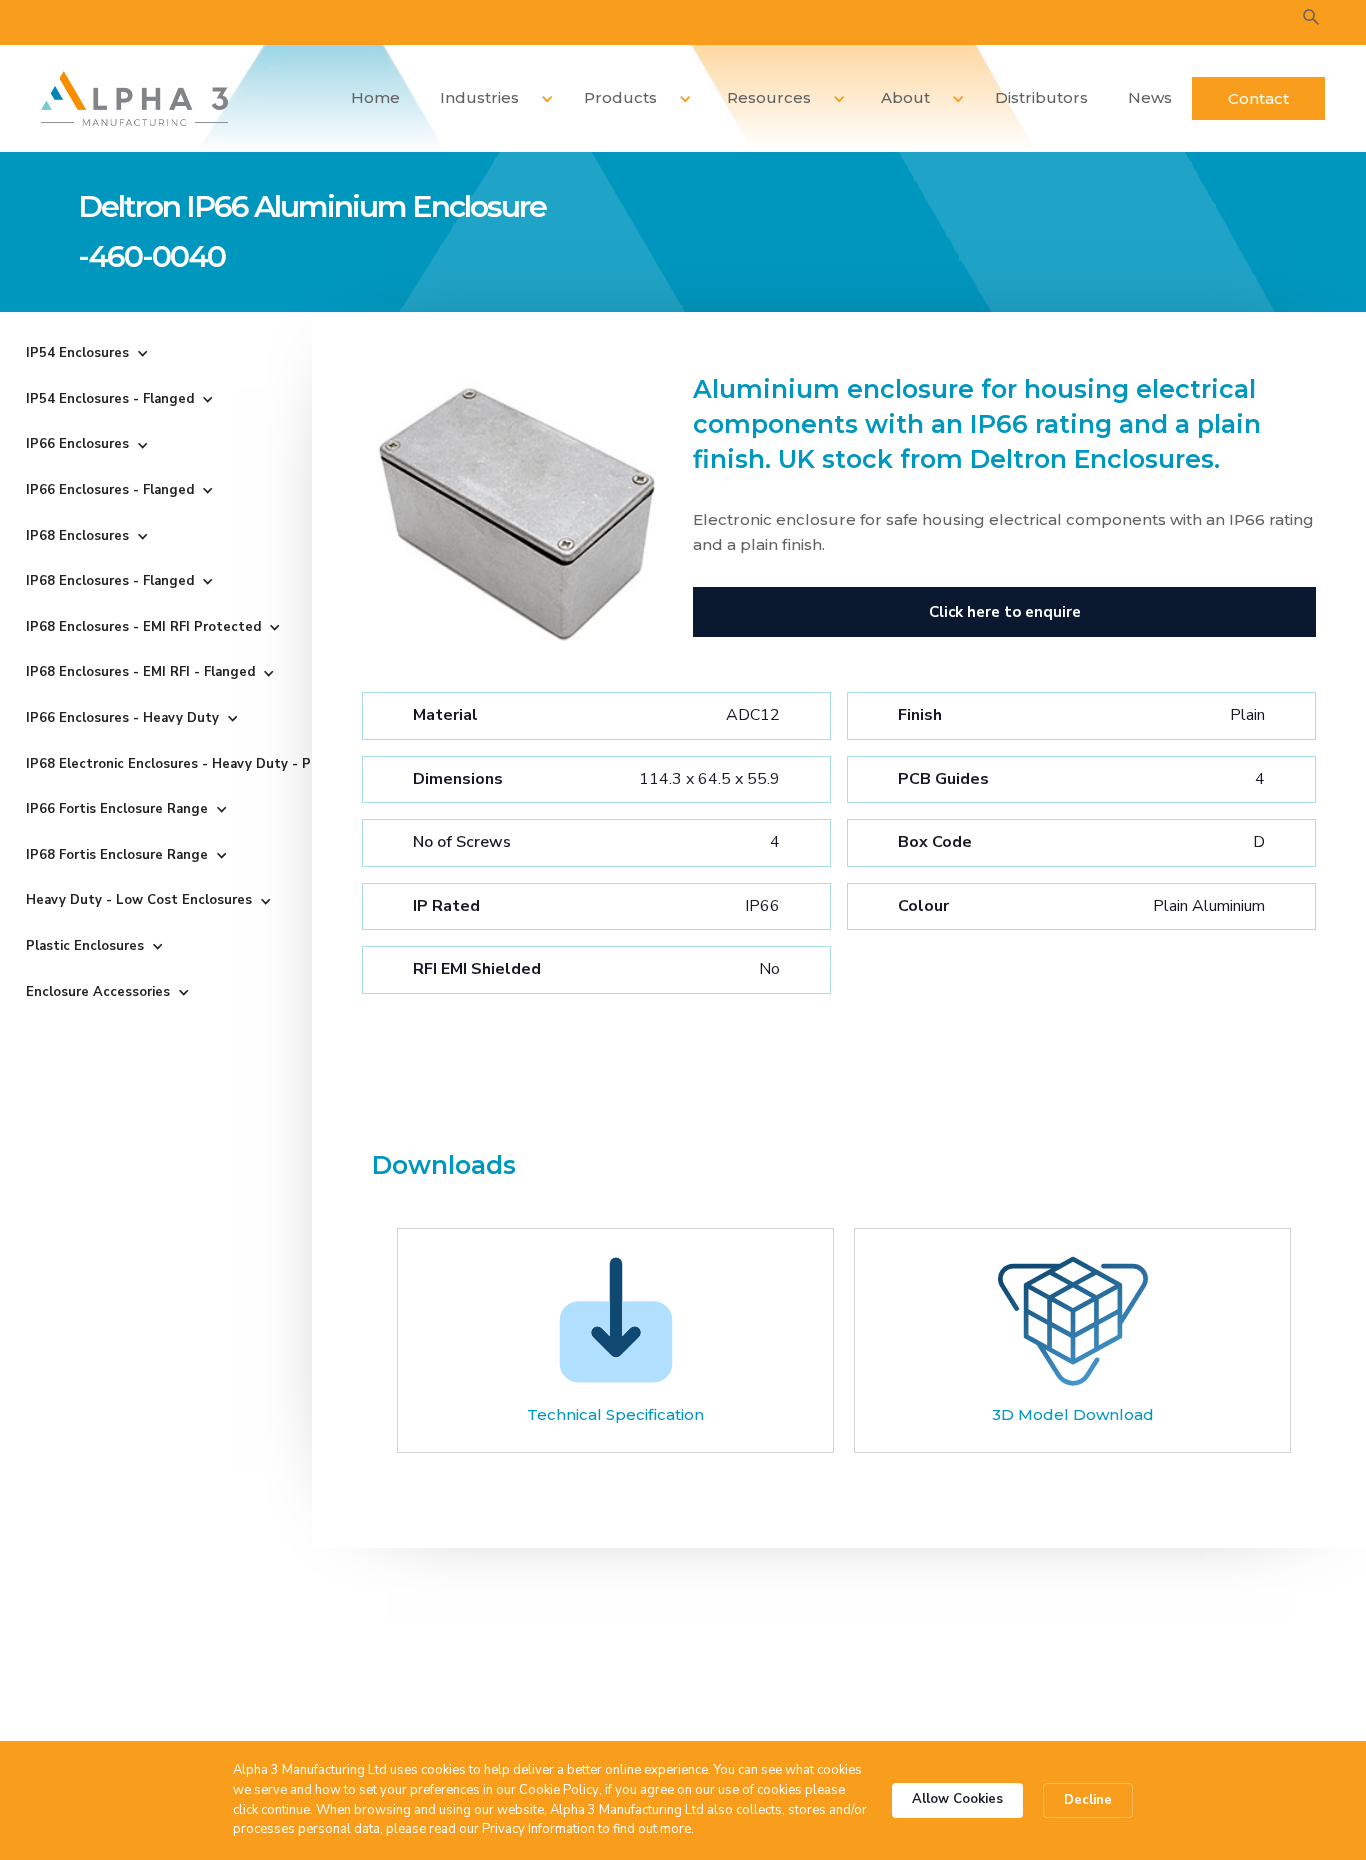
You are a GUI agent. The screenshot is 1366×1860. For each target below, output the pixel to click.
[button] (489, 98)
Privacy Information (538, 1829)
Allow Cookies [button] (957, 1799)
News (1150, 97)
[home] (134, 99)
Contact (1258, 98)
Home (375, 97)
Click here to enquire (1005, 612)
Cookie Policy (559, 1790)
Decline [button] (1088, 1800)
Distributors (1041, 97)
